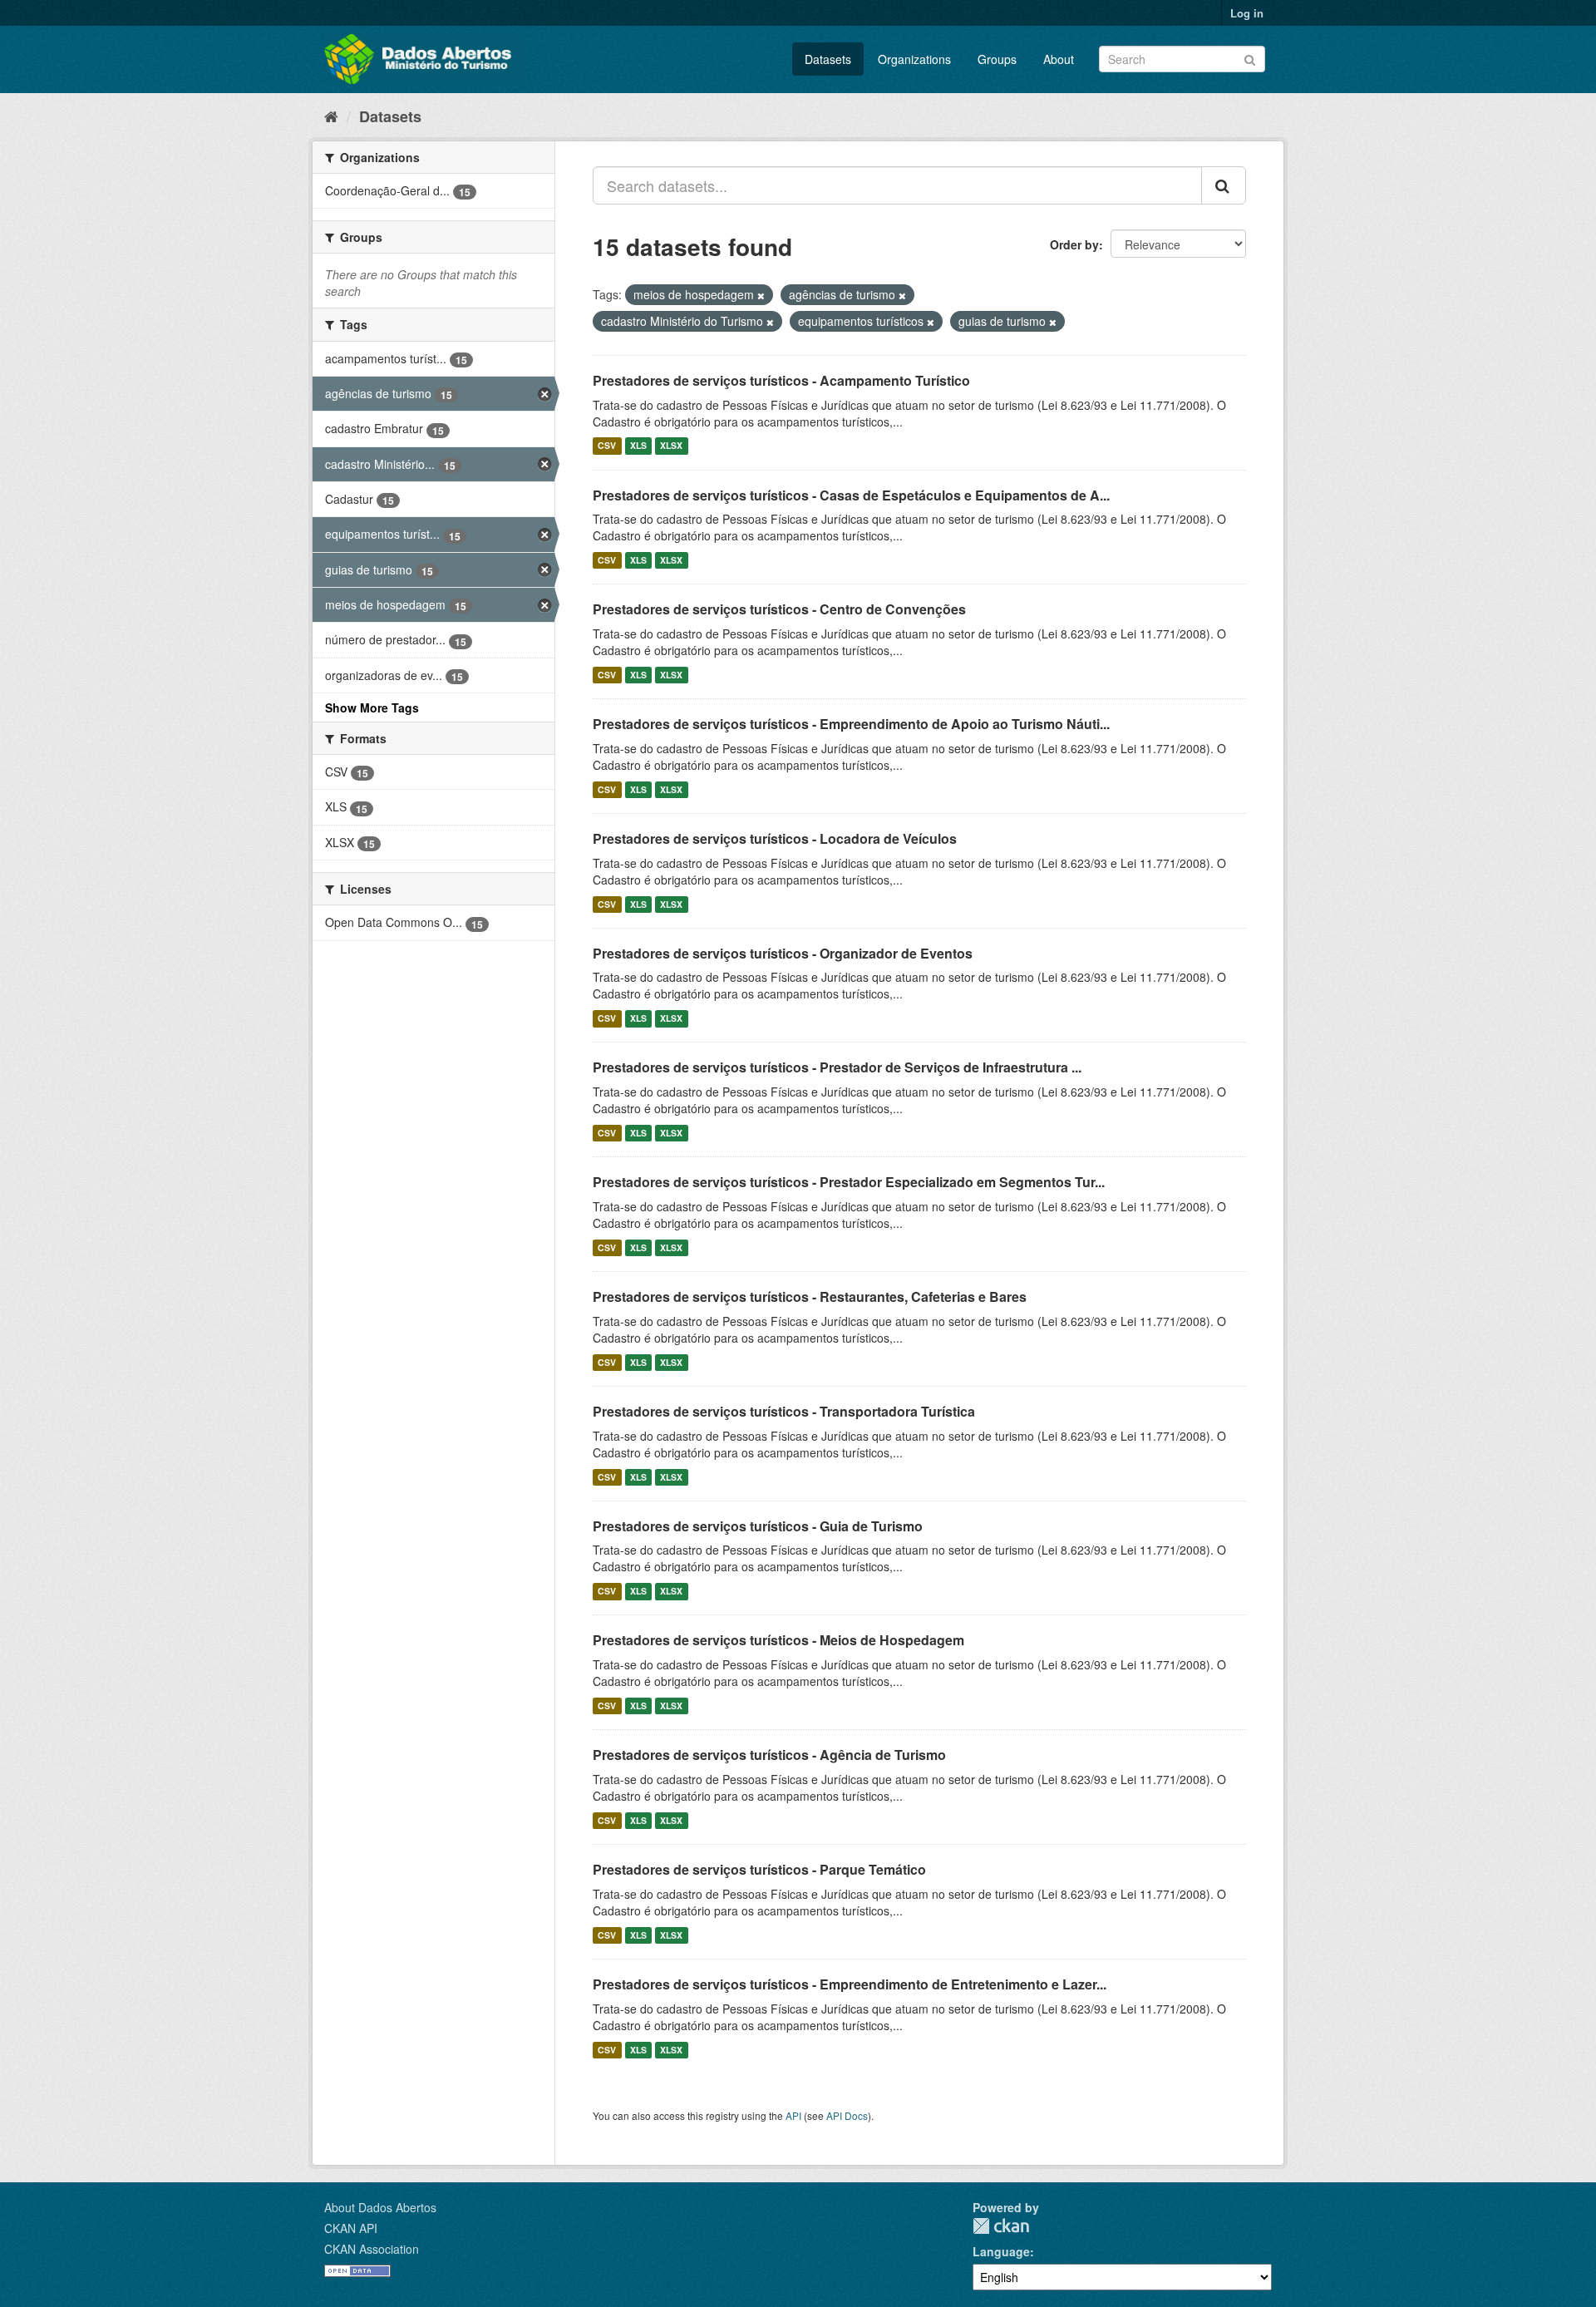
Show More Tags (372, 707)
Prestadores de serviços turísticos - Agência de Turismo (769, 1755)
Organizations (914, 59)
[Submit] (1250, 58)
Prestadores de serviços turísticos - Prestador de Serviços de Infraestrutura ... (837, 1067)
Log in (1247, 13)
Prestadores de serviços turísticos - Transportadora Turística (784, 1411)
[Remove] (761, 295)
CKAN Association (372, 2249)
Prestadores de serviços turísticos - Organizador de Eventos (783, 953)
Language (1001, 2251)
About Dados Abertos (380, 2207)
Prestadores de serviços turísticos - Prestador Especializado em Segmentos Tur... (849, 1182)
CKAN (1001, 2226)
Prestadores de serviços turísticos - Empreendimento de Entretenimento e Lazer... (850, 1984)
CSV (607, 446)
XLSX (671, 446)
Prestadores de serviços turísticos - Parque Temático (759, 1869)
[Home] (331, 116)
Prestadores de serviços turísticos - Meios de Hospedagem (778, 1640)
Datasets (828, 59)
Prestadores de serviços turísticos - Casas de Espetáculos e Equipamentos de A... (851, 495)
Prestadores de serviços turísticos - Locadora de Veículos (775, 838)
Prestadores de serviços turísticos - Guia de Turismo (758, 1526)
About (1059, 59)
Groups (997, 59)
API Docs (847, 2115)
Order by (1074, 244)
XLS (638, 446)
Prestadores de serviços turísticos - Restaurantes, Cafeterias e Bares (810, 1296)
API (793, 2115)
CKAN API (351, 2228)
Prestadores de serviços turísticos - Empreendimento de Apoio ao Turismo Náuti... (851, 724)
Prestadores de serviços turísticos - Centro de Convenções (779, 609)
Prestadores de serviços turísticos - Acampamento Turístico (781, 380)
